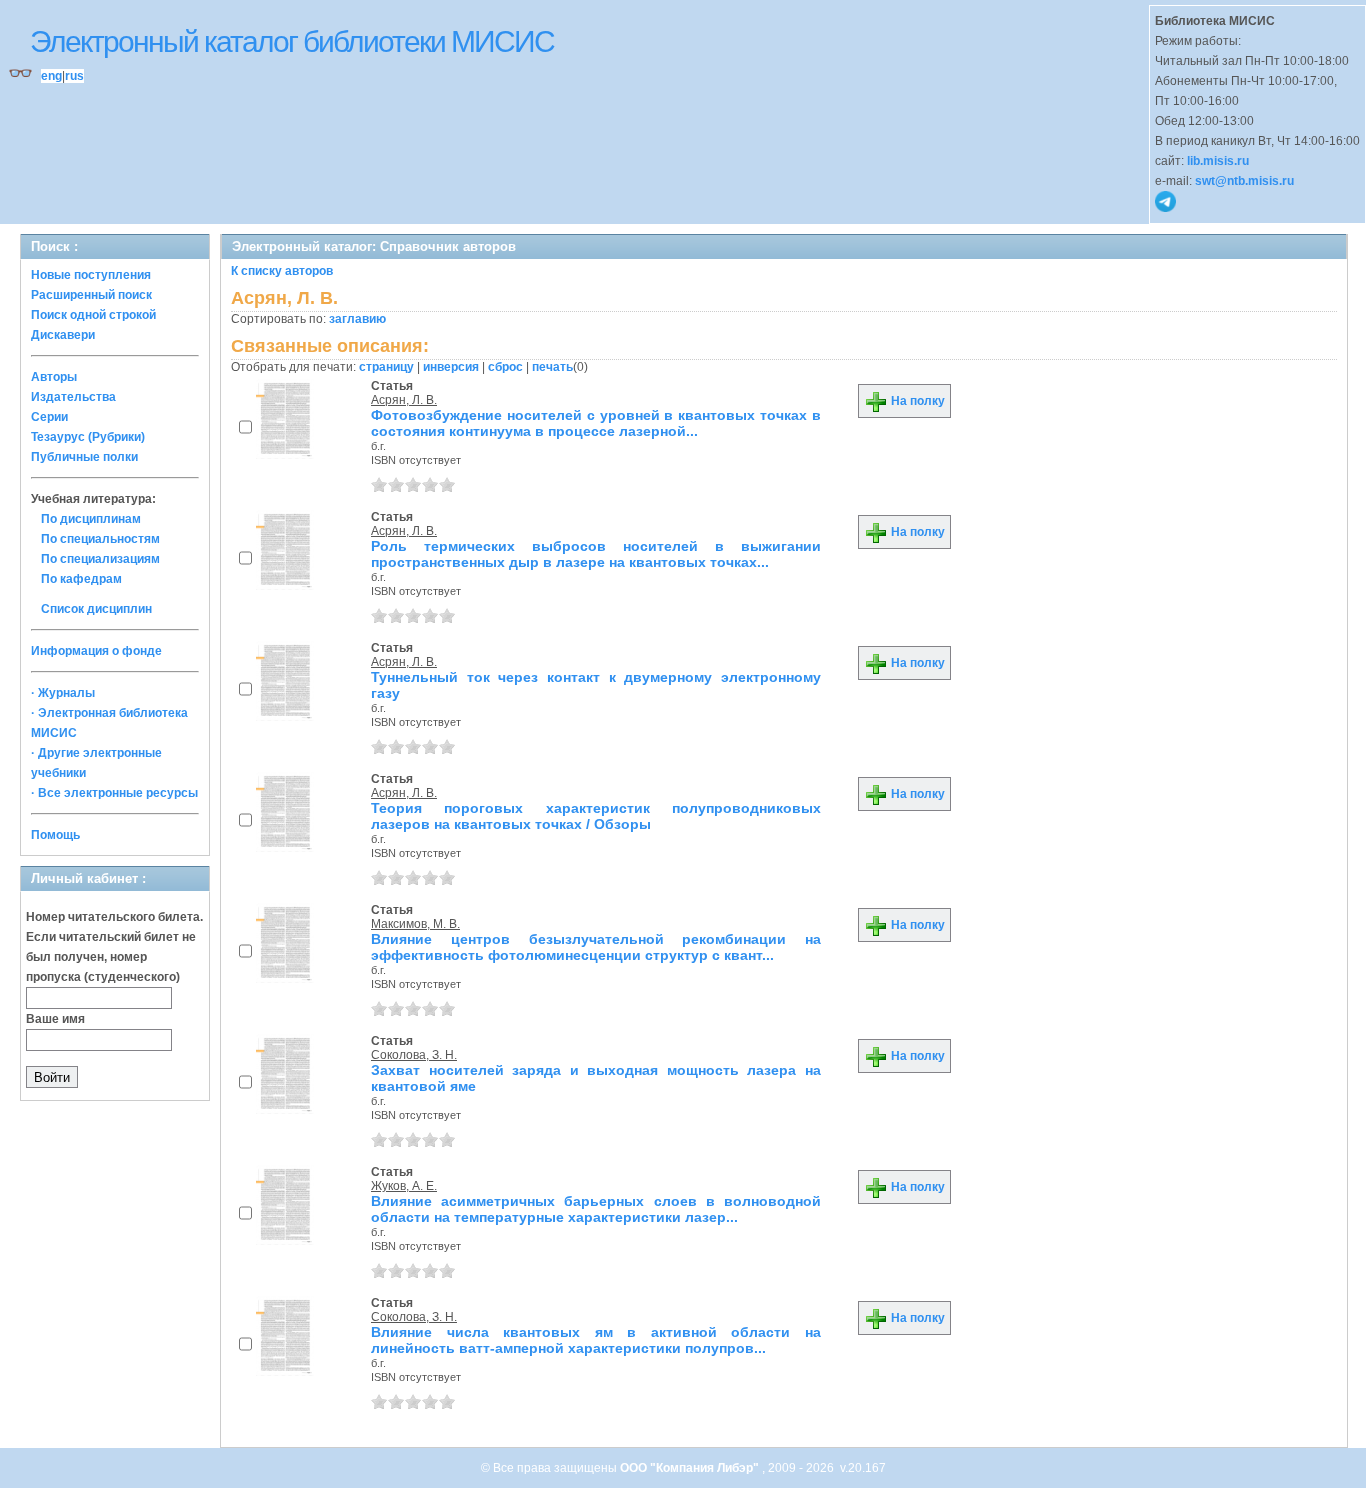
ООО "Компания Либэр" (691, 1468)
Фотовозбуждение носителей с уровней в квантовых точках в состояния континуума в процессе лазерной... (596, 423)
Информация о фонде (96, 651)
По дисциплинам (91, 519)
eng (51, 76)
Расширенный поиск (91, 295)
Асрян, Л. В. (404, 400)
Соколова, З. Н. (414, 1055)
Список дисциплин (96, 609)
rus (74, 76)
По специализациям (100, 559)
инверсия (451, 367)
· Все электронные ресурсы (114, 793)
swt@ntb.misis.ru (1244, 181)
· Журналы (63, 693)
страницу (386, 367)
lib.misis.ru (1218, 161)
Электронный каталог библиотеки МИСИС (292, 41)
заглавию (357, 319)
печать (552, 367)
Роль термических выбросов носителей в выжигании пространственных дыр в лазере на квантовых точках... (596, 554)
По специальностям (100, 539)
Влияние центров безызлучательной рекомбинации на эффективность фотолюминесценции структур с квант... (596, 947)
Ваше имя (55, 1019)
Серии (49, 417)
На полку (916, 401)
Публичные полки (84, 457)
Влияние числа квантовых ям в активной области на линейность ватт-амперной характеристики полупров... (596, 1340)
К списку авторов (282, 271)
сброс (505, 367)
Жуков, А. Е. (404, 1186)
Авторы (54, 377)
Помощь (55, 835)
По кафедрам (81, 579)
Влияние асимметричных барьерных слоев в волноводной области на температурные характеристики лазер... (596, 1209)
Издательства (73, 397)
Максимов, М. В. (415, 924)
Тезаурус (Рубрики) (88, 437)
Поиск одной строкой (93, 315)
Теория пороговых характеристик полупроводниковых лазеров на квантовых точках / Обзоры (596, 816)
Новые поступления (91, 275)
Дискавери (63, 335)
